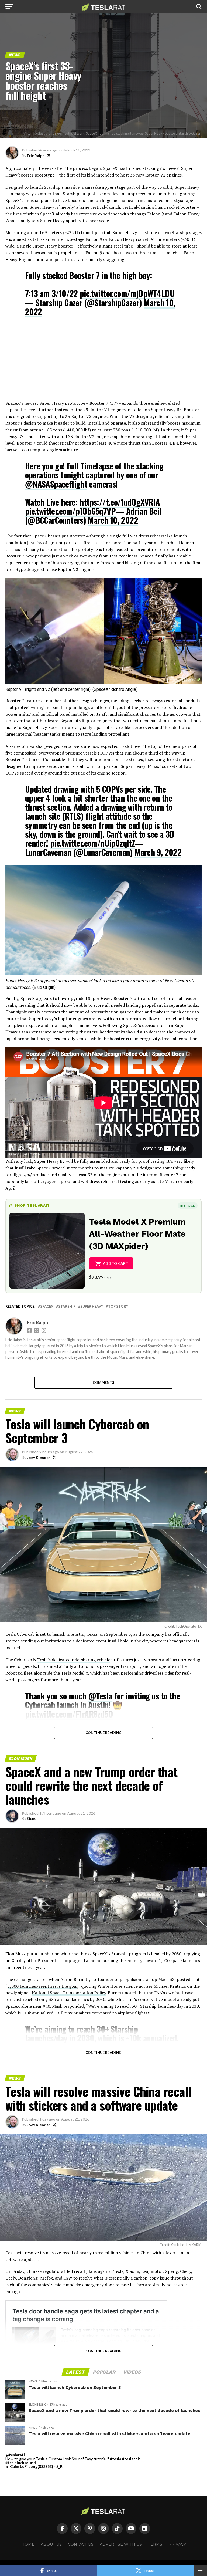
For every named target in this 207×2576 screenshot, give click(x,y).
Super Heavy (92, 1306)
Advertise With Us (121, 2544)
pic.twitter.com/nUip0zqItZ (93, 843)
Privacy (177, 2544)
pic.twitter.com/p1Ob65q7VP (70, 511)
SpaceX (47, 1306)
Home (28, 2544)
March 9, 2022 (158, 852)
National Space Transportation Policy (69, 1993)
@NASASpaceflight (56, 484)
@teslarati (15, 2455)
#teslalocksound (21, 2463)
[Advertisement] (103, 362)
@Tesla (100, 1696)
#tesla (116, 2459)
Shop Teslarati (32, 1205)
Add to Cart (115, 1263)
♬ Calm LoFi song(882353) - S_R (34, 2467)
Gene (32, 1818)
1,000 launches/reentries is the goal (42, 1986)
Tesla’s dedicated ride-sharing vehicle (74, 1660)
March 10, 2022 (113, 520)
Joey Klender (39, 1457)
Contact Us (81, 2544)
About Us (51, 2544)
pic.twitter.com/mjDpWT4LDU (127, 293)
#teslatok (131, 2459)
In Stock (188, 1206)
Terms (155, 2544)
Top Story (118, 1306)
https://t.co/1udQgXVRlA (120, 502)
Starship (67, 1306)
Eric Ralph (36, 156)
